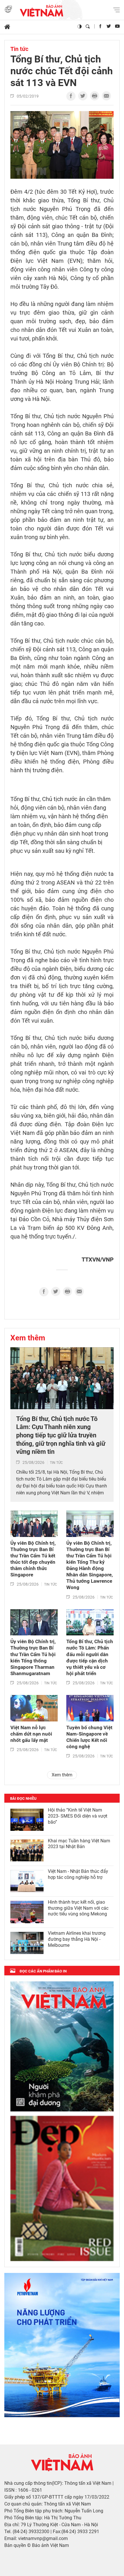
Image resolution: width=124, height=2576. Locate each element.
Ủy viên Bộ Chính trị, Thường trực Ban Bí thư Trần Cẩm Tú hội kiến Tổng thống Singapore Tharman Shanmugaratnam (33, 1657)
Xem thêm (28, 1338)
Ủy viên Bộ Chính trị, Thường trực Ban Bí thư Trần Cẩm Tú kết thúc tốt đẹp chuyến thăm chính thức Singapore (33, 1559)
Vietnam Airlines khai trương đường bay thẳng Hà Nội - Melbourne (77, 1939)
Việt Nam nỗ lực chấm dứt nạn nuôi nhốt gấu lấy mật (31, 1734)
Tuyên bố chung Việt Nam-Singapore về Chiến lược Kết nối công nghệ (89, 1737)
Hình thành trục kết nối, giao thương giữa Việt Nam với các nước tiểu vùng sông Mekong (78, 1908)
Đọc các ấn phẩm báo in (43, 1971)
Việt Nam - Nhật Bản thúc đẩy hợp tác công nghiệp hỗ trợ (78, 1874)
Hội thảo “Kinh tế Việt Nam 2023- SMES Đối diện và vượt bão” (78, 1816)
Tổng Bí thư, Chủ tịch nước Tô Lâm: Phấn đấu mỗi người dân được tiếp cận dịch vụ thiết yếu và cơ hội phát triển (90, 1657)
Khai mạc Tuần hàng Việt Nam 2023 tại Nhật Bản (79, 1844)
